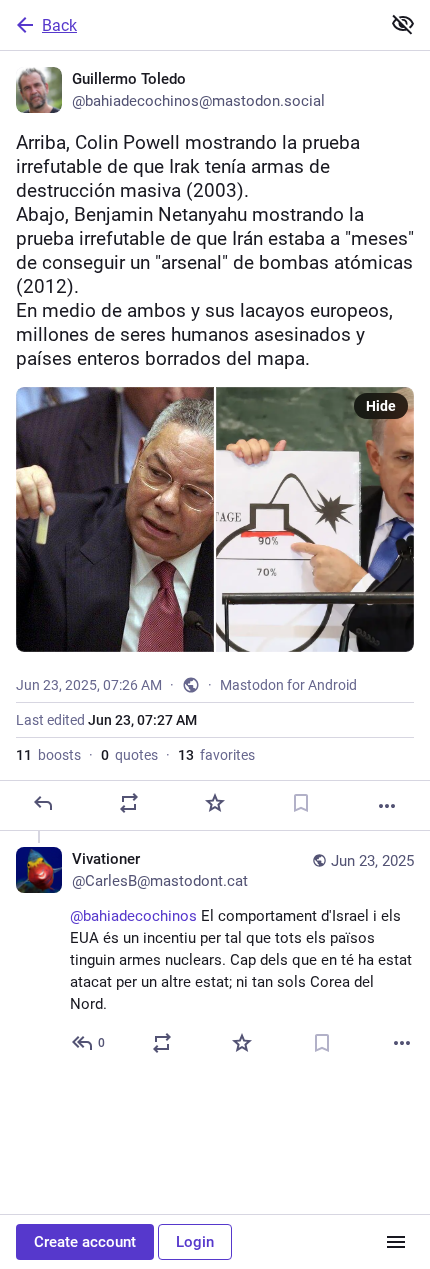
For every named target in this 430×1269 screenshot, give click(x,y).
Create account (85, 1242)
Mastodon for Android (288, 685)
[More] (387, 806)
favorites (216, 755)
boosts (48, 755)
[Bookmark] (301, 803)
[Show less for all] (403, 24)
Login (195, 1242)
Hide (381, 406)
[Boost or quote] (129, 803)
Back (59, 25)
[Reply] (43, 803)
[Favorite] (215, 803)
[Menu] (396, 1242)
